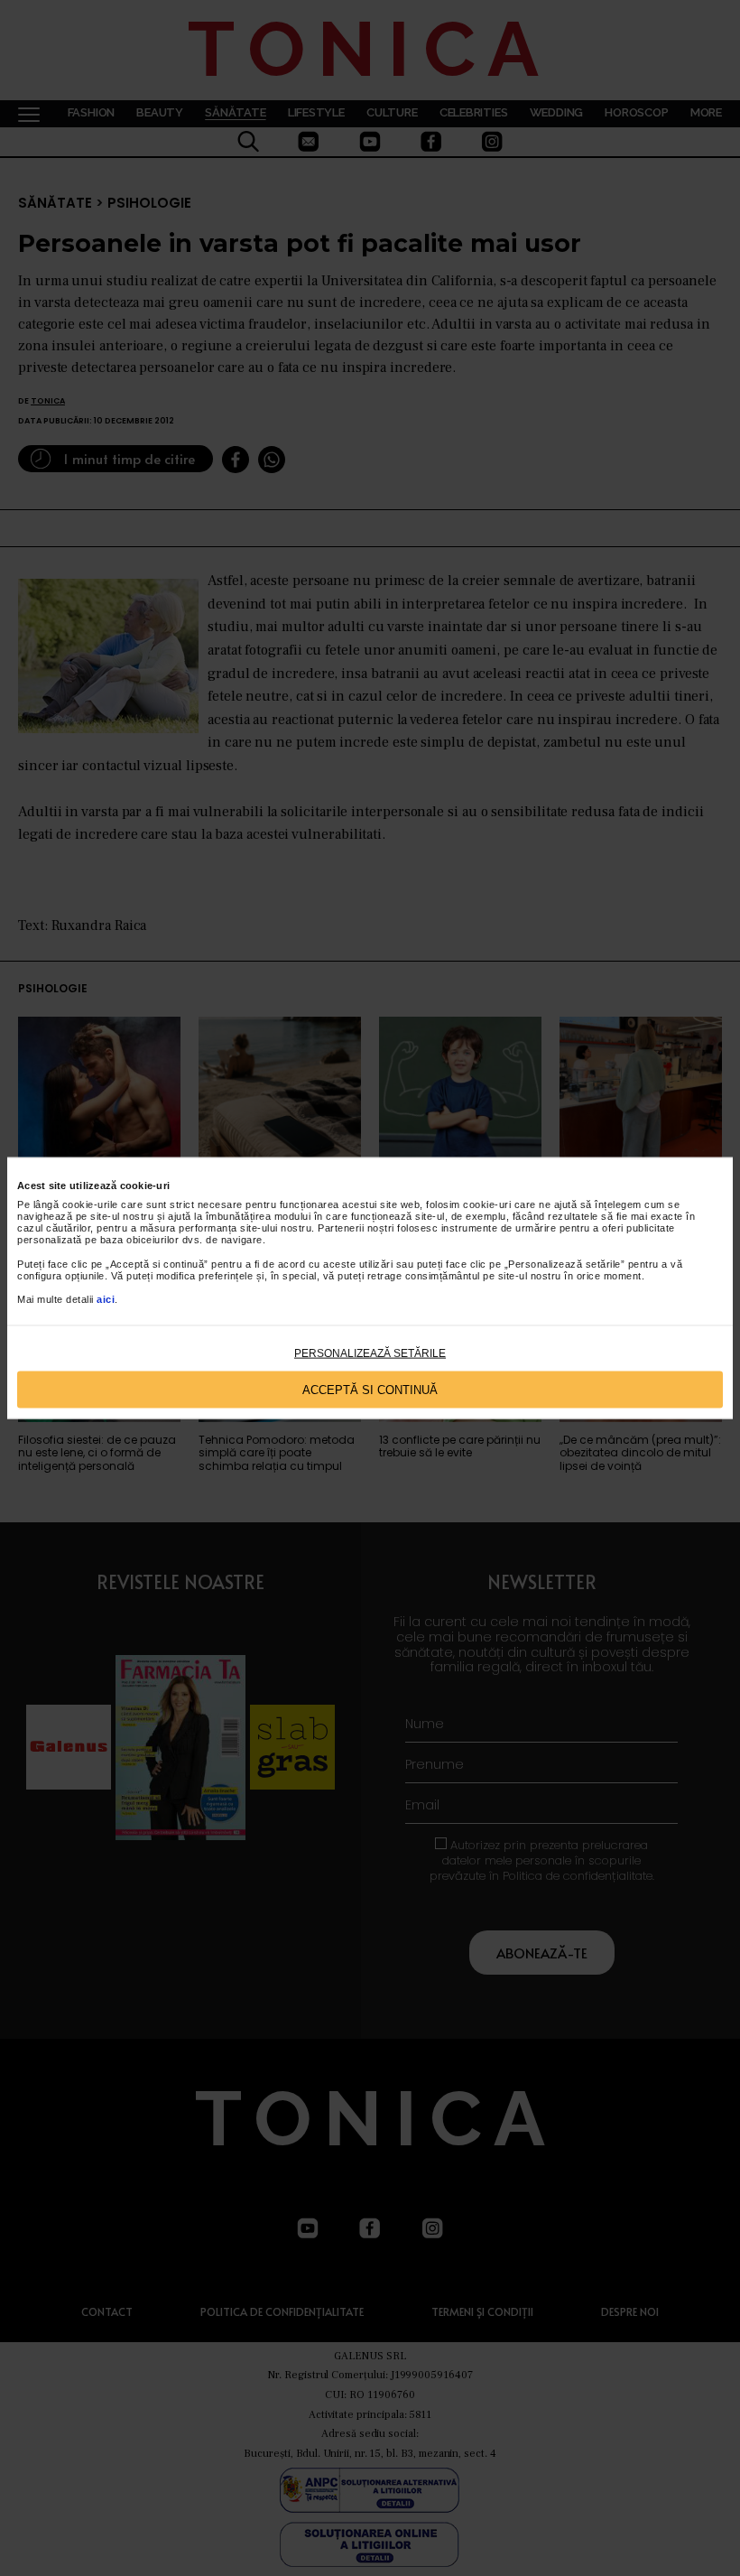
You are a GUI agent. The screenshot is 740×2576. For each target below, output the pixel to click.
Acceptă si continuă (370, 1389)
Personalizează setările (370, 1353)
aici (106, 1299)
